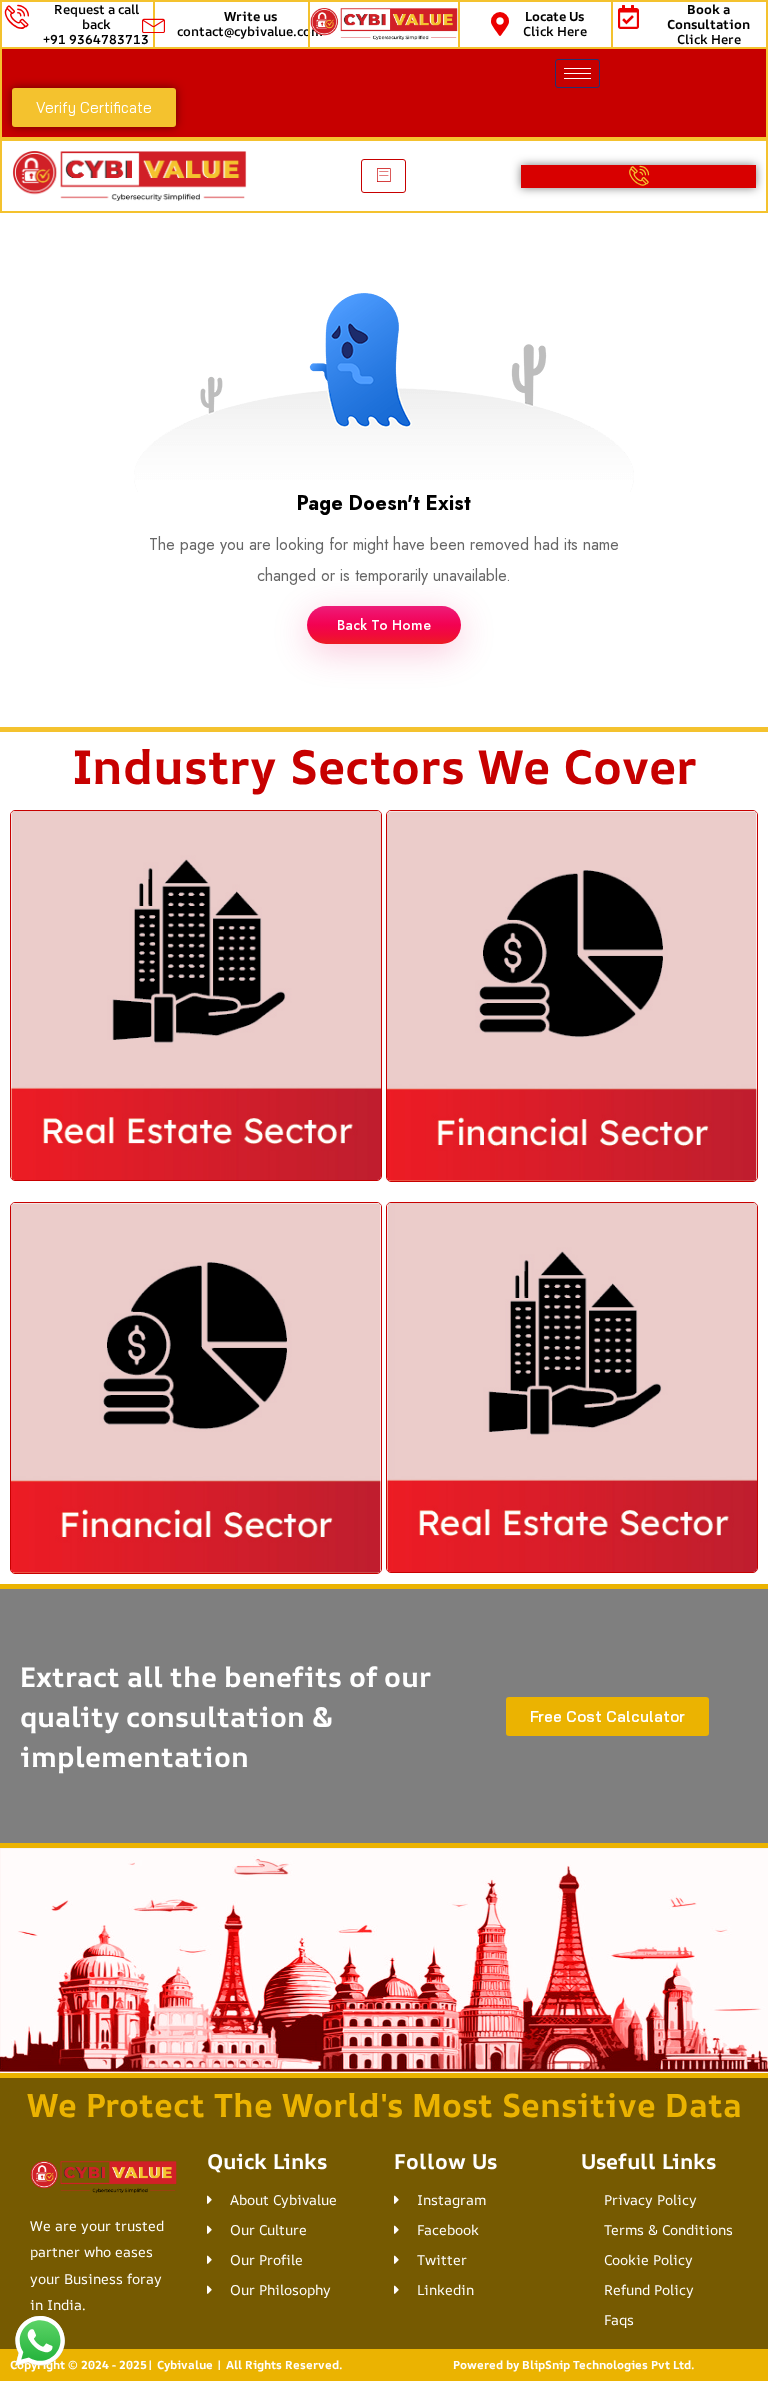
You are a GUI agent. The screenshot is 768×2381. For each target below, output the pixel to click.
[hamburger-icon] (577, 73)
